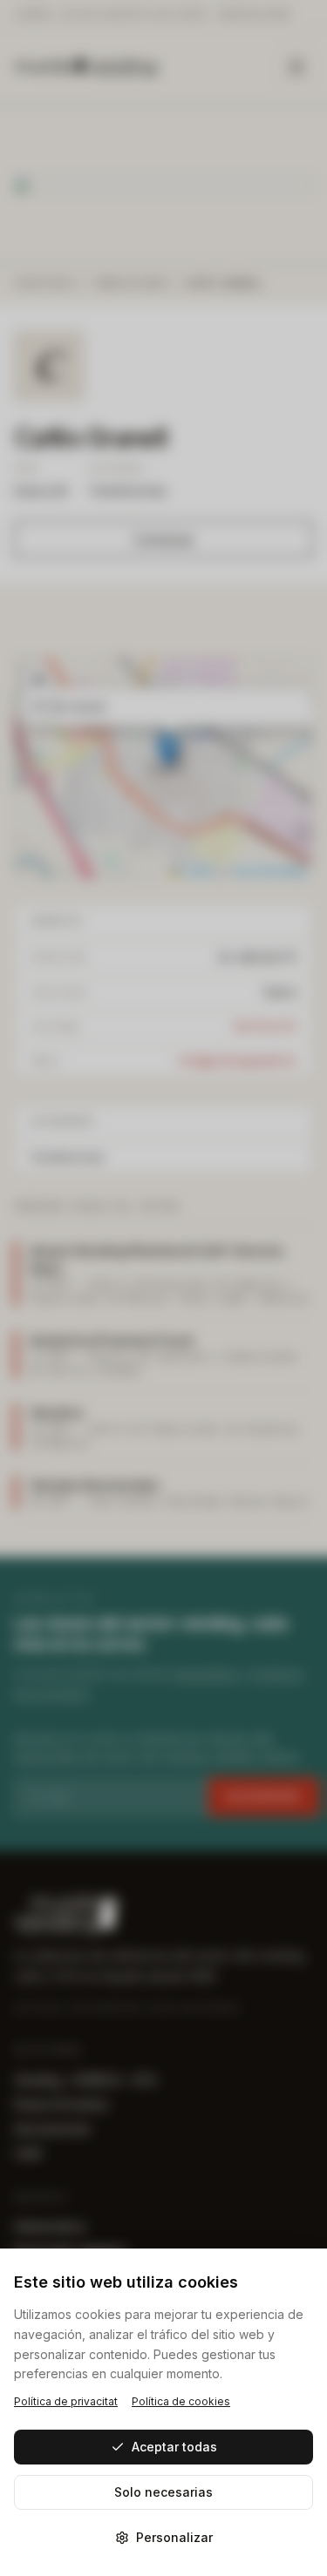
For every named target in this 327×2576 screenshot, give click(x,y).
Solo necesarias (163, 2492)
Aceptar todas (174, 2447)
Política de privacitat (66, 2401)
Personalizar (174, 2537)
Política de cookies (181, 2401)
